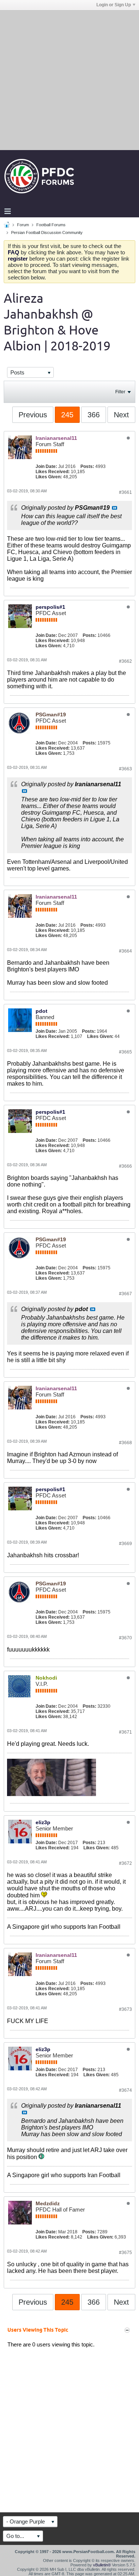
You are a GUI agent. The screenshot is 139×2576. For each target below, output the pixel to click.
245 (67, 415)
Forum (23, 225)
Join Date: (46, 466)
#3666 (125, 1166)
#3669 (125, 1544)
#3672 (125, 1863)
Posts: (87, 466)
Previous (33, 415)
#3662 (125, 661)
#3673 (125, 2009)
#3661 (125, 492)
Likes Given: (49, 477)
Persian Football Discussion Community (47, 233)
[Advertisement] (69, 80)
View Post (115, 508)
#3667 (125, 1294)
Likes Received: (53, 472)
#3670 (125, 1638)
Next (121, 415)
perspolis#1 (50, 607)
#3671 (125, 1732)
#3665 (125, 1052)
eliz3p (43, 1822)
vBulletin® (102, 2565)
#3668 (125, 1443)
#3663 (125, 769)
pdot (42, 1011)
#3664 (125, 951)
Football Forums (51, 225)
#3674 (125, 2090)
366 (94, 415)
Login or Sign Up (114, 5)
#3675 (125, 2253)
